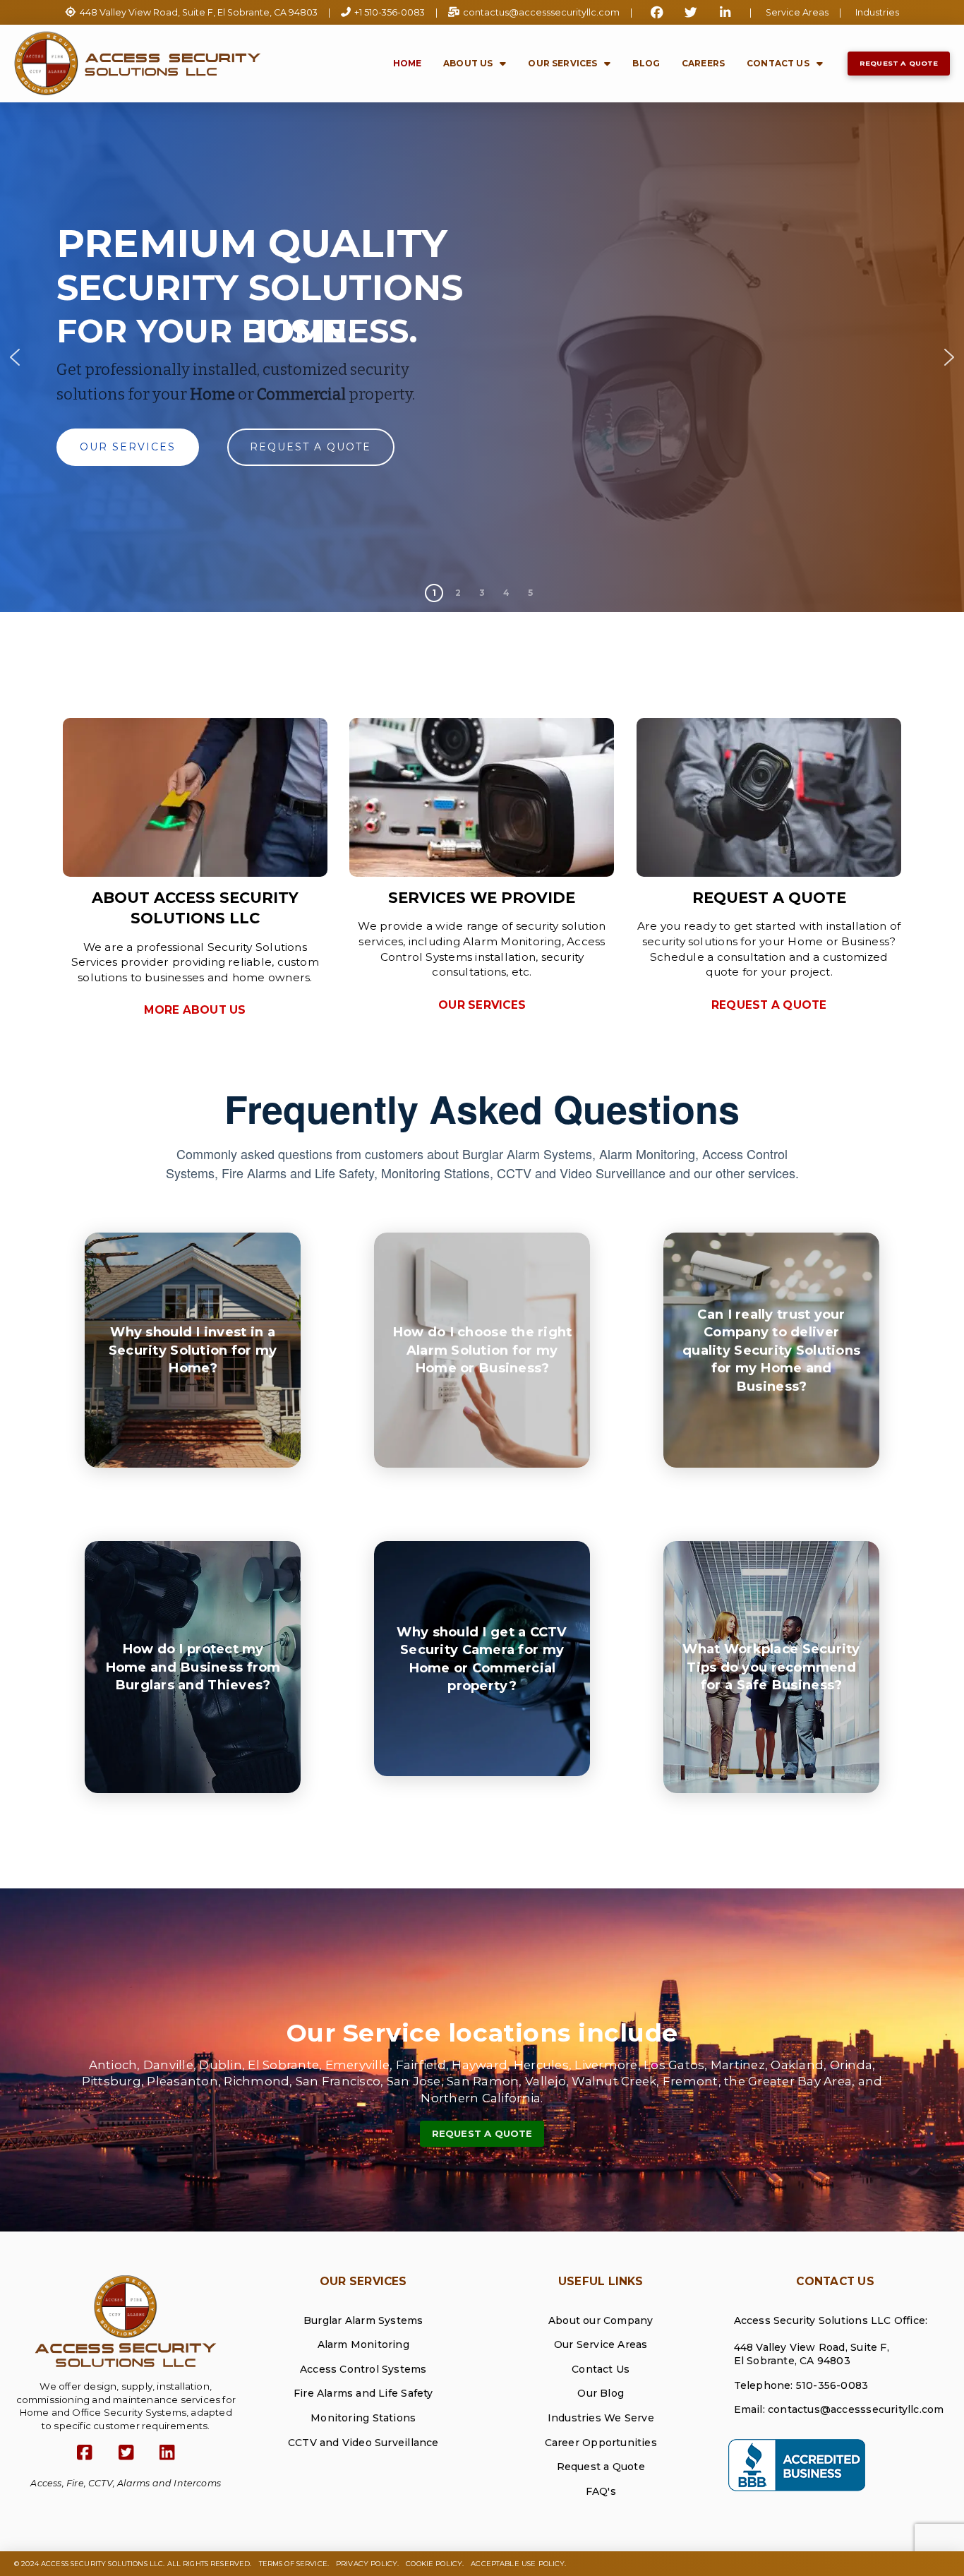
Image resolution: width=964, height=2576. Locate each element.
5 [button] (530, 593)
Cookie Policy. (435, 2564)
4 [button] (506, 593)
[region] (482, 357)
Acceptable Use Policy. (518, 2564)
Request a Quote (601, 2467)
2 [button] (458, 593)
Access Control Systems (363, 2369)
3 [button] (482, 593)
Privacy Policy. (367, 2564)
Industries (877, 12)
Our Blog (601, 2393)
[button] (15, 357)
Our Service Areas (601, 2344)
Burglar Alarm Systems (363, 2320)
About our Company (601, 2320)
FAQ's (601, 2491)
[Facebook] (85, 2453)
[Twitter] (126, 2453)
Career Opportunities (601, 2443)
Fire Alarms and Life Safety (363, 2393)
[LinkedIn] (168, 2453)
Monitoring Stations (363, 2418)
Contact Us (601, 2369)
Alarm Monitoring (363, 2344)
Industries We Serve (601, 2418)
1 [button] (434, 593)
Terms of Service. (294, 2564)
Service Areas (797, 12)
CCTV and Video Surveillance (363, 2443)
